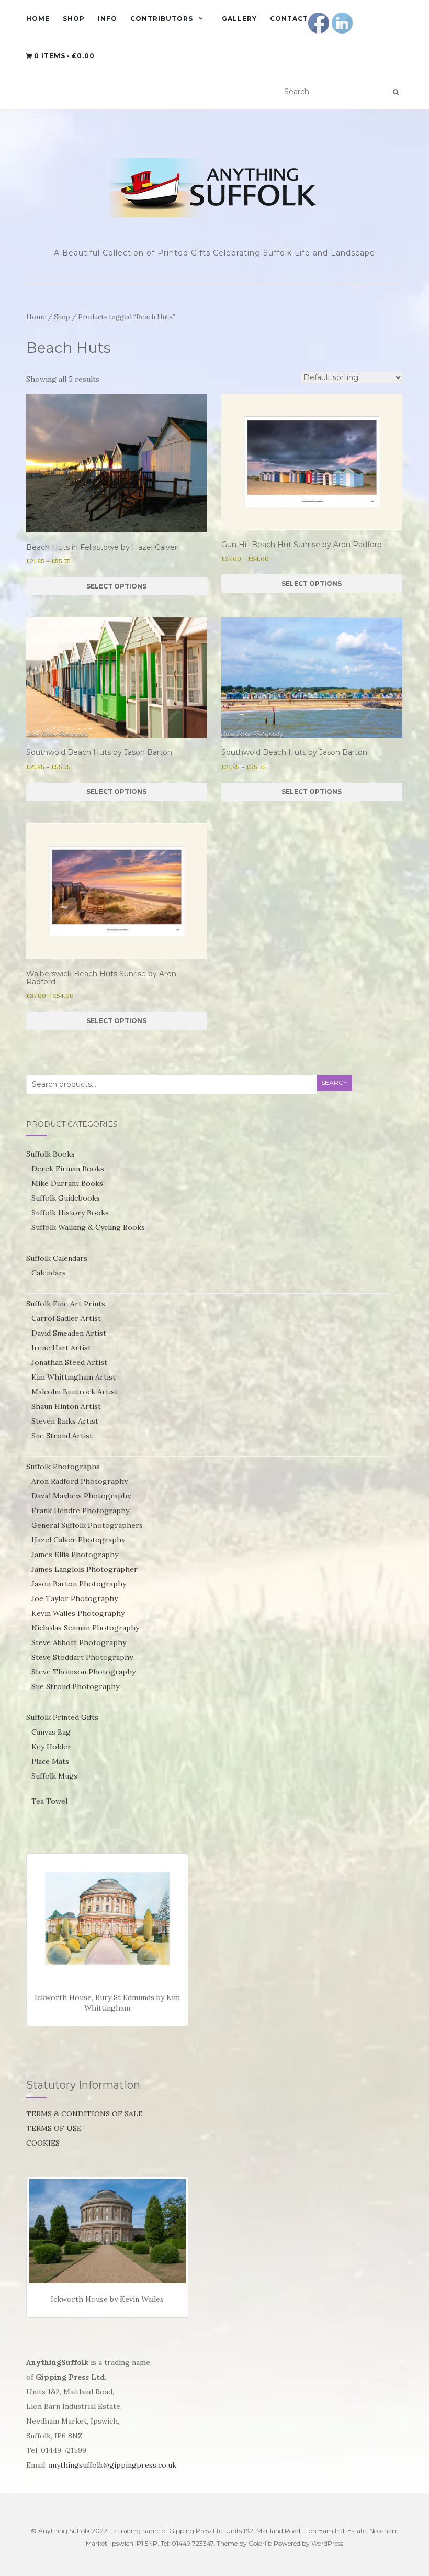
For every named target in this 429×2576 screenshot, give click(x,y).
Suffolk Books (50, 1154)
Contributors (162, 19)
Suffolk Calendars (57, 1258)
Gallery (239, 19)
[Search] (396, 92)
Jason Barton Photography (79, 1584)
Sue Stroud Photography (75, 1686)
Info (108, 19)
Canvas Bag (51, 1732)
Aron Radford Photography (80, 1481)
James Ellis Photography (75, 1555)
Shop (74, 19)
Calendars (49, 1273)
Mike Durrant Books (67, 1183)
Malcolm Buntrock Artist (75, 1392)
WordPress (327, 2543)
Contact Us (295, 19)
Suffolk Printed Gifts (62, 1717)
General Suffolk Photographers (87, 1525)
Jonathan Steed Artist (69, 1362)
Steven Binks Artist (65, 1421)
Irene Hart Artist (61, 1348)
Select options (116, 586)
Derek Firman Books (68, 1169)
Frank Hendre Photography (80, 1511)
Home (38, 19)
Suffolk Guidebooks (66, 1198)
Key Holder (51, 1747)
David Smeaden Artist (69, 1333)
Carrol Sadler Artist (66, 1318)
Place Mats (50, 1761)
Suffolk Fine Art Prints (66, 1304)
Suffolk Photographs (63, 1467)
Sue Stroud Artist (62, 1436)
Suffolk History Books (70, 1213)
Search (335, 1082)
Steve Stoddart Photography (82, 1657)
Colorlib (260, 2543)
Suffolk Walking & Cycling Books (88, 1227)
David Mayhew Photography (81, 1496)
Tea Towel (49, 1801)
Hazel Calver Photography (78, 1540)
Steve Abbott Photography (79, 1642)
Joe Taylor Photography (75, 1598)
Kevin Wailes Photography (78, 1613)
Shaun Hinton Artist (66, 1406)
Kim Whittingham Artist (74, 1377)
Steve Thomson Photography (83, 1672)
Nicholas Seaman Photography (85, 1628)
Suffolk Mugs (54, 1776)
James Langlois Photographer (84, 1569)
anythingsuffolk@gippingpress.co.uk (112, 2465)
